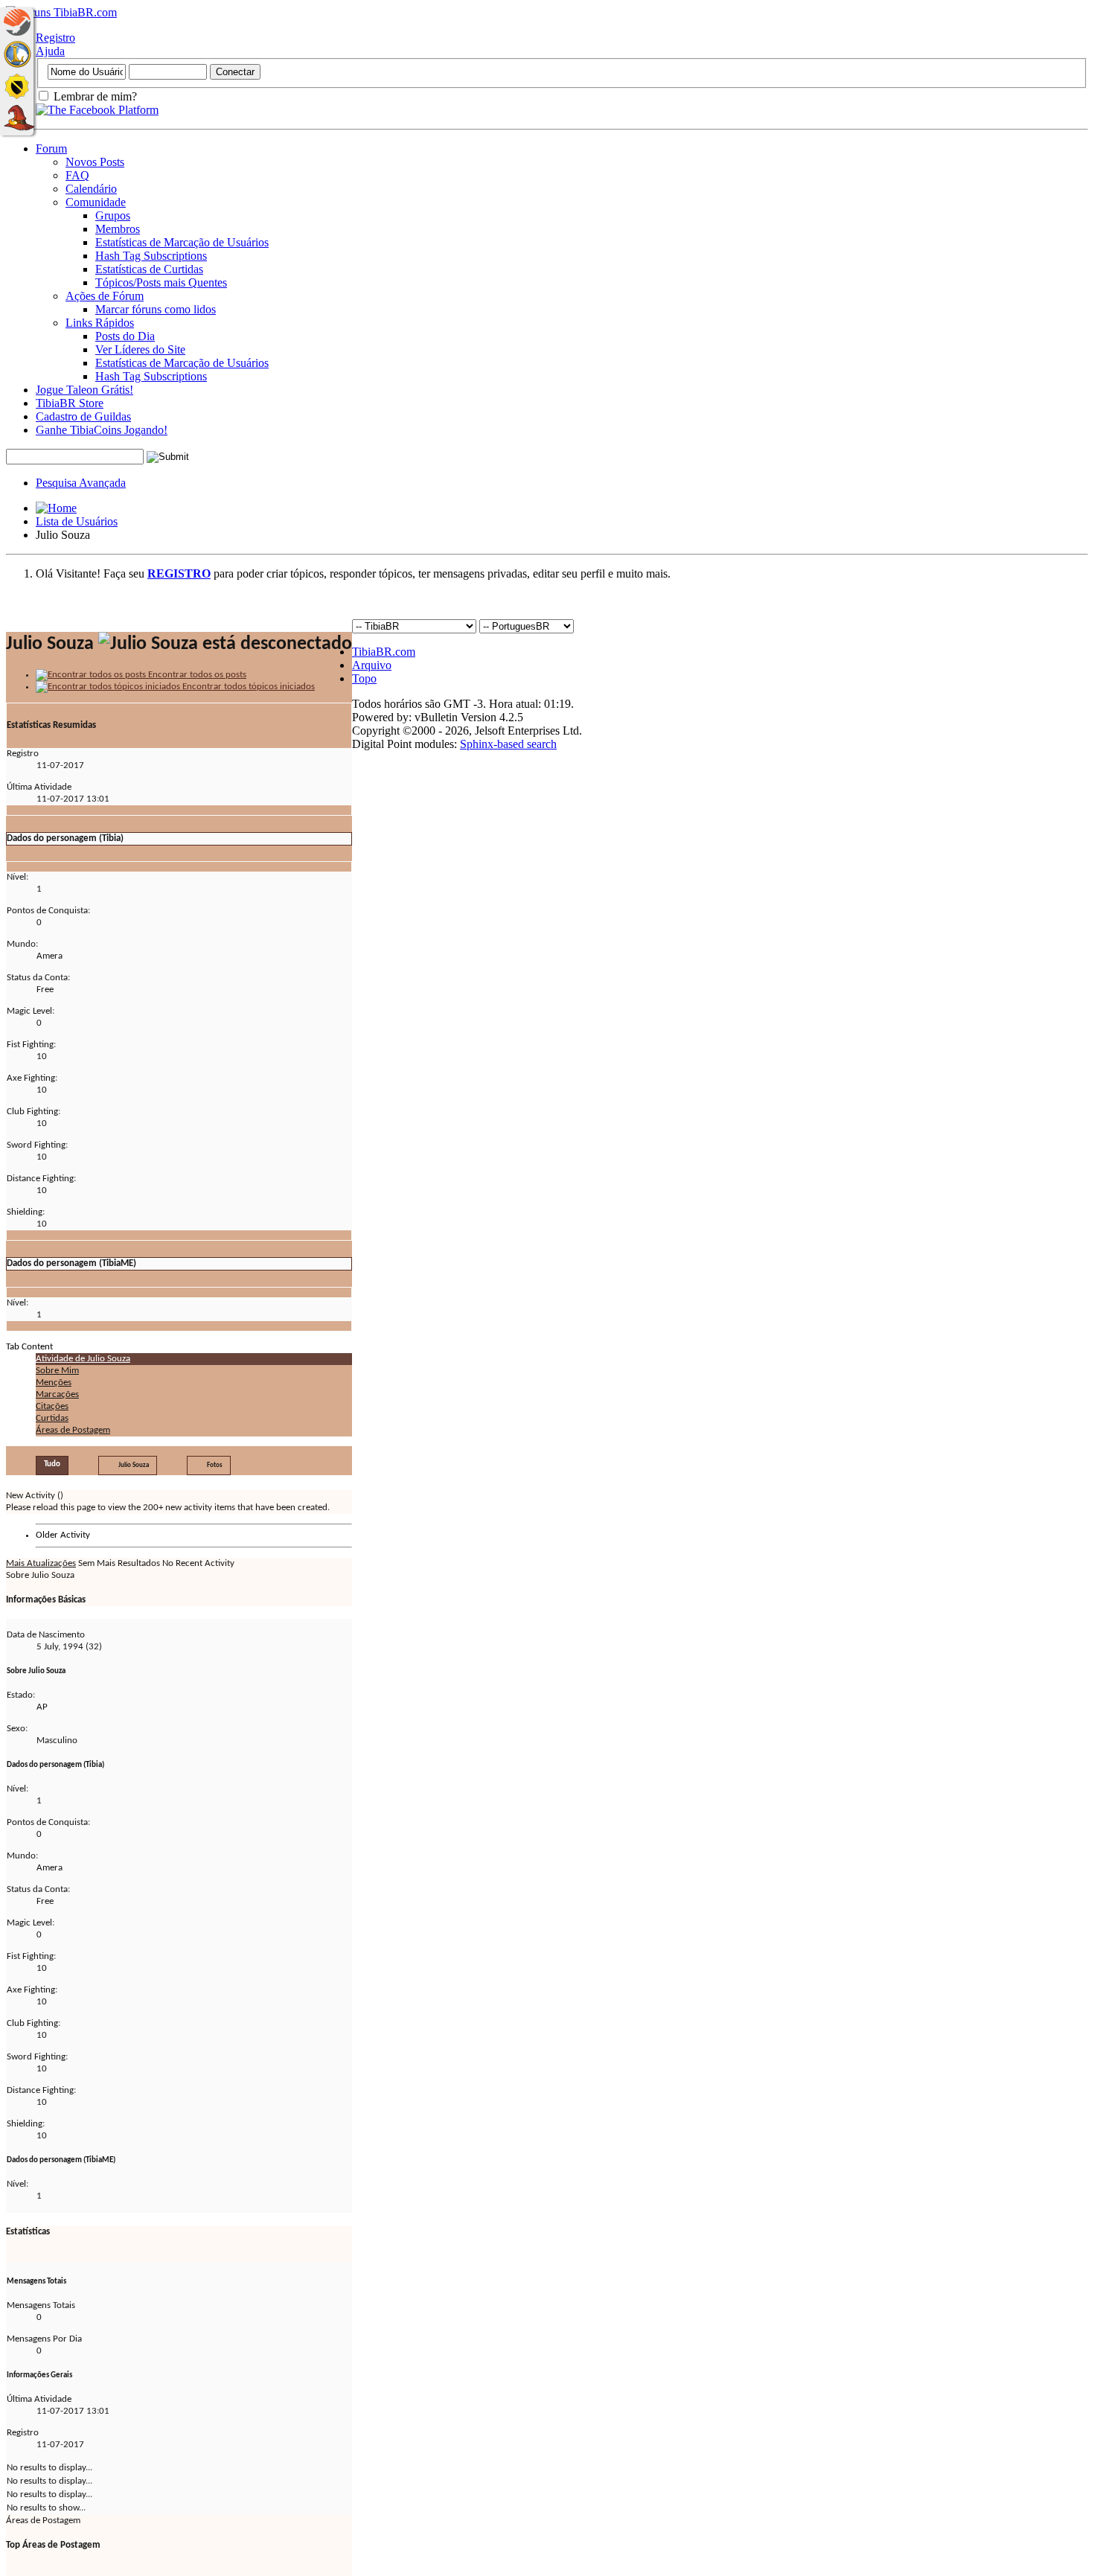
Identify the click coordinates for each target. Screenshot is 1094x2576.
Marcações (57, 1394)
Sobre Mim (57, 1371)
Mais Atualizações (41, 1563)
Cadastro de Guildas (83, 416)
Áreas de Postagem (73, 1430)
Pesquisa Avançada (81, 483)
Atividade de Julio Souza (83, 1359)
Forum (51, 148)
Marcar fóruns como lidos (156, 309)
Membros (118, 229)
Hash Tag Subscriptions (151, 256)
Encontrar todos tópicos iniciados (247, 687)
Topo (364, 678)
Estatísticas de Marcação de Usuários (182, 242)
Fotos (215, 1465)
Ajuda (50, 51)
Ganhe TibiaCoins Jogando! (102, 430)
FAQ (77, 175)
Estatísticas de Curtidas (149, 269)
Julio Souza (134, 1465)
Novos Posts (95, 162)
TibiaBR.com (384, 652)
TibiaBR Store (70, 403)
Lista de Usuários (77, 521)
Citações (52, 1406)
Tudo (52, 1464)
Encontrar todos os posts (196, 675)
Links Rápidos (100, 323)
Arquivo (372, 665)
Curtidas (52, 1418)
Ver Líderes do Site (140, 349)
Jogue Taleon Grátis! (84, 390)
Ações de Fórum (105, 296)
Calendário (91, 189)
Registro (55, 38)
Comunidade (96, 202)
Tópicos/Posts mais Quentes (161, 282)
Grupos (113, 215)
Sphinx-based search (508, 744)
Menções (54, 1383)
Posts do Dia (125, 336)
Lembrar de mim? (94, 96)
